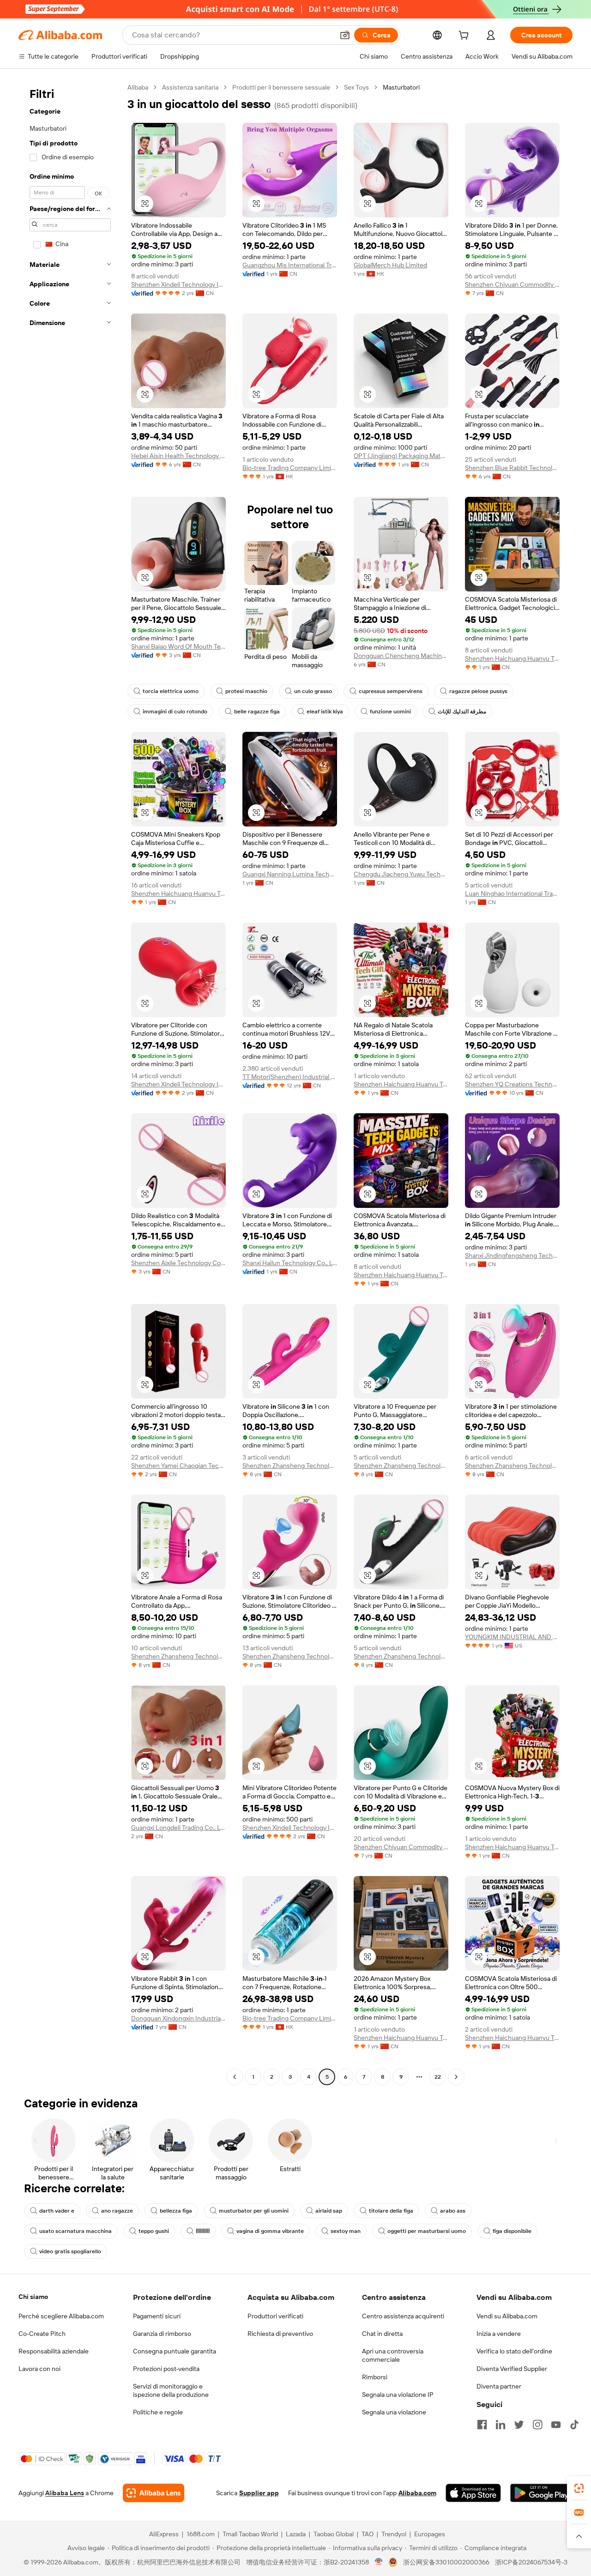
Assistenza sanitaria (190, 87)
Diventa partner (499, 2386)
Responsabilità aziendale (54, 2351)
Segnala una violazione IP (398, 2395)
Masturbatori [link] (401, 87)
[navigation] (70, 1083)
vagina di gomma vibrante (270, 2231)
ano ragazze (117, 2211)
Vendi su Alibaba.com (507, 2316)
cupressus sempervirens (391, 691)
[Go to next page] (456, 2077)
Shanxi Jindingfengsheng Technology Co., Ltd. (512, 1255)
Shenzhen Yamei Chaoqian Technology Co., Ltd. (178, 1466)
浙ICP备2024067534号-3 (531, 2562)
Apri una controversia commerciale (393, 2355)
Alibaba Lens (65, 2493)
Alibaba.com (417, 2493)
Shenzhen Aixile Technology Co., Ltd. (178, 1263)
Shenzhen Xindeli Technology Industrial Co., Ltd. (178, 284)
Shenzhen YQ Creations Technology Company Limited (512, 1084)
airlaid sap (329, 2211)
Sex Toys (356, 87)
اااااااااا (203, 2231)
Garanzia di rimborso (162, 2334)
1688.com (201, 2534)
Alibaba (138, 87)
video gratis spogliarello (70, 2251)
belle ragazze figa (257, 712)
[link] (579, 2488)
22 (438, 2077)
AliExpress (164, 2534)
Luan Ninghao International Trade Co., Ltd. (512, 893)
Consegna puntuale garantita (175, 2351)
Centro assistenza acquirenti (403, 2316)
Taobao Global (334, 2534)
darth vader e (57, 2211)
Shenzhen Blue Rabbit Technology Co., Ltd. (512, 468)
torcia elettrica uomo (171, 691)
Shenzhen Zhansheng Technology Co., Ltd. (290, 1466)
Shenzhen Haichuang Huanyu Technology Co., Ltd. (512, 658)
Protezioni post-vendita (166, 2369)
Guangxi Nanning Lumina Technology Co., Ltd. (290, 874)
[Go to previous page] (235, 2077)
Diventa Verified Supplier (512, 2369)
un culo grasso (313, 691)
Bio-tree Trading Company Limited (290, 468)
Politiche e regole (158, 2412)
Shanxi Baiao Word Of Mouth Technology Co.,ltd (178, 646)
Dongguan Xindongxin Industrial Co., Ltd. (178, 2018)
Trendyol (394, 2534)
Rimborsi (375, 2377)
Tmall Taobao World (250, 2534)
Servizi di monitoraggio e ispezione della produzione (171, 2390)
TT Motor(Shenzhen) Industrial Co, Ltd (290, 1077)
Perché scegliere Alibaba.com (61, 2316)
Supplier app (259, 2493)
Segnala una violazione (394, 2412)
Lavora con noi (39, 2369)
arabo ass (453, 2211)
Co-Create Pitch (42, 2334)
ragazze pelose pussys (478, 691)
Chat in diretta (382, 2334)
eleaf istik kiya (325, 712)
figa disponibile (512, 2231)
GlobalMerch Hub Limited (390, 265)
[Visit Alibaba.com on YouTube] (556, 2425)
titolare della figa (391, 2211)
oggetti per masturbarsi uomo (427, 2231)
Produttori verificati (275, 2316)
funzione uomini (390, 712)
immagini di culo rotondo (175, 712)
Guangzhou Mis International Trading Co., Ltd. (290, 265)
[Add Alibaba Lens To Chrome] (154, 2493)
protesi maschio (246, 691)
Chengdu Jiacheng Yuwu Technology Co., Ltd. (401, 874)
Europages (430, 2534)
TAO (368, 2534)
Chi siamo (33, 2297)
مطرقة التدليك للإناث (462, 712)
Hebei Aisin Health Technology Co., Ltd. (178, 456)
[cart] (465, 36)
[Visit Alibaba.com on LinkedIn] (501, 2425)
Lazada (296, 2534)
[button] (345, 35)
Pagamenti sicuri (157, 2316)
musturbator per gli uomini (254, 2211)
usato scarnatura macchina (75, 2231)
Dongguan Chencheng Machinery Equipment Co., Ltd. (401, 656)
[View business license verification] (379, 2562)
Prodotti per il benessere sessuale (281, 87)
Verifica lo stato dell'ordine (514, 2351)
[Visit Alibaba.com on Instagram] (537, 2425)
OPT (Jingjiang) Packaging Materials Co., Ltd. (401, 456)
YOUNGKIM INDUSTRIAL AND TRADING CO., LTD (512, 1637)
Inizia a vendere (499, 2334)
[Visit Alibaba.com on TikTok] (574, 2425)
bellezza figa (176, 2211)
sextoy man (346, 2231)
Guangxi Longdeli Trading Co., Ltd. (178, 1828)
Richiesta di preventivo (280, 2334)
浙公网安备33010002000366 (446, 2562)
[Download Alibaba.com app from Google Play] (541, 2493)
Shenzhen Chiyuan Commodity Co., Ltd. (512, 284)
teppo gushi (154, 2231)
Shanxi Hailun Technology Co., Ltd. (290, 1263)
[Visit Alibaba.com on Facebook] (482, 2425)
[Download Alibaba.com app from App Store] (473, 2493)
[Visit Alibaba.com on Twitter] (519, 2425)
